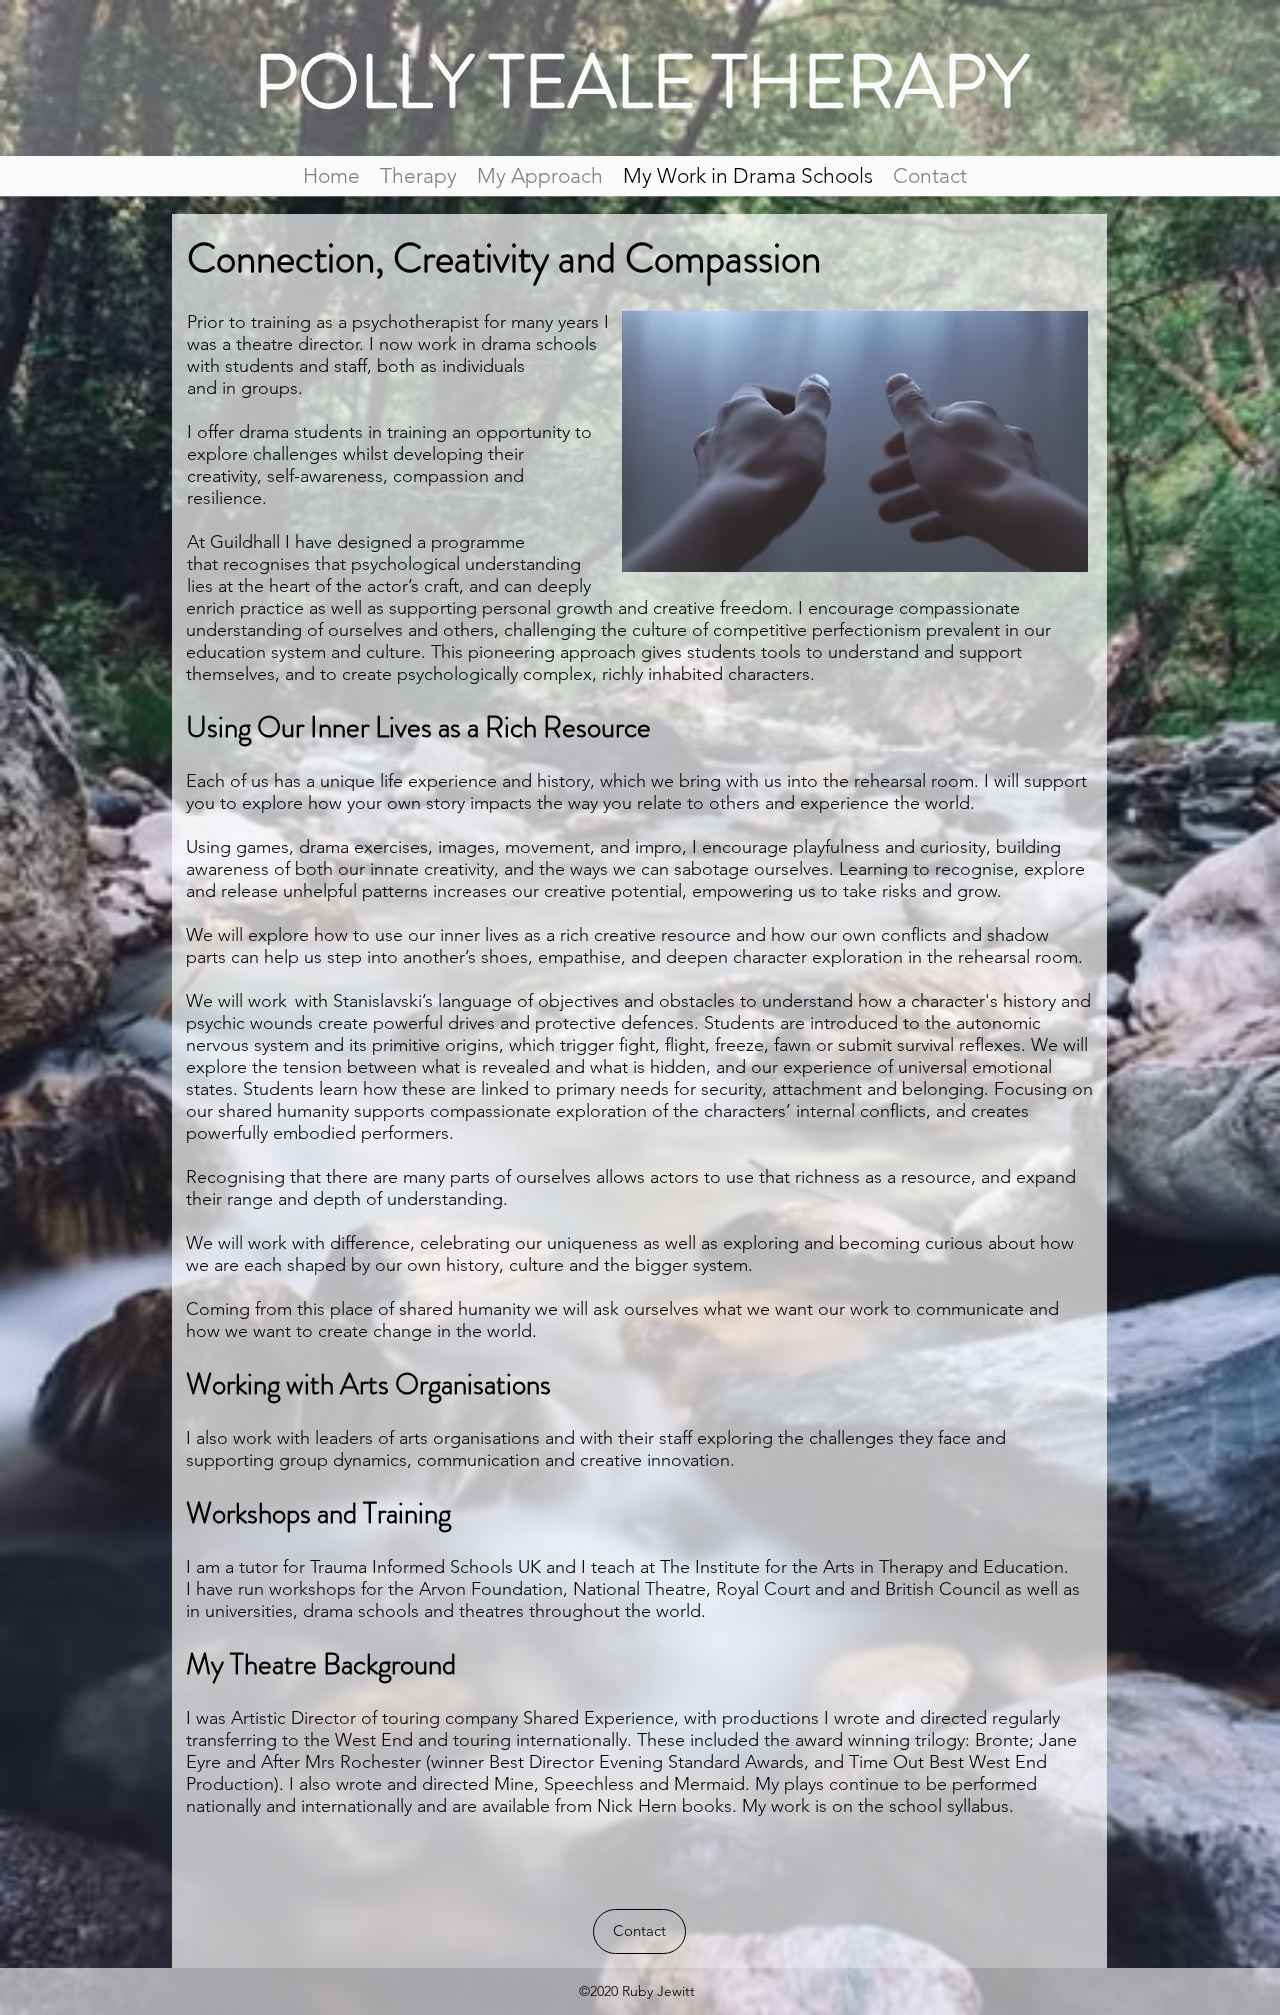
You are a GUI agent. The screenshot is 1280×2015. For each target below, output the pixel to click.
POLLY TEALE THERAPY (641, 82)
